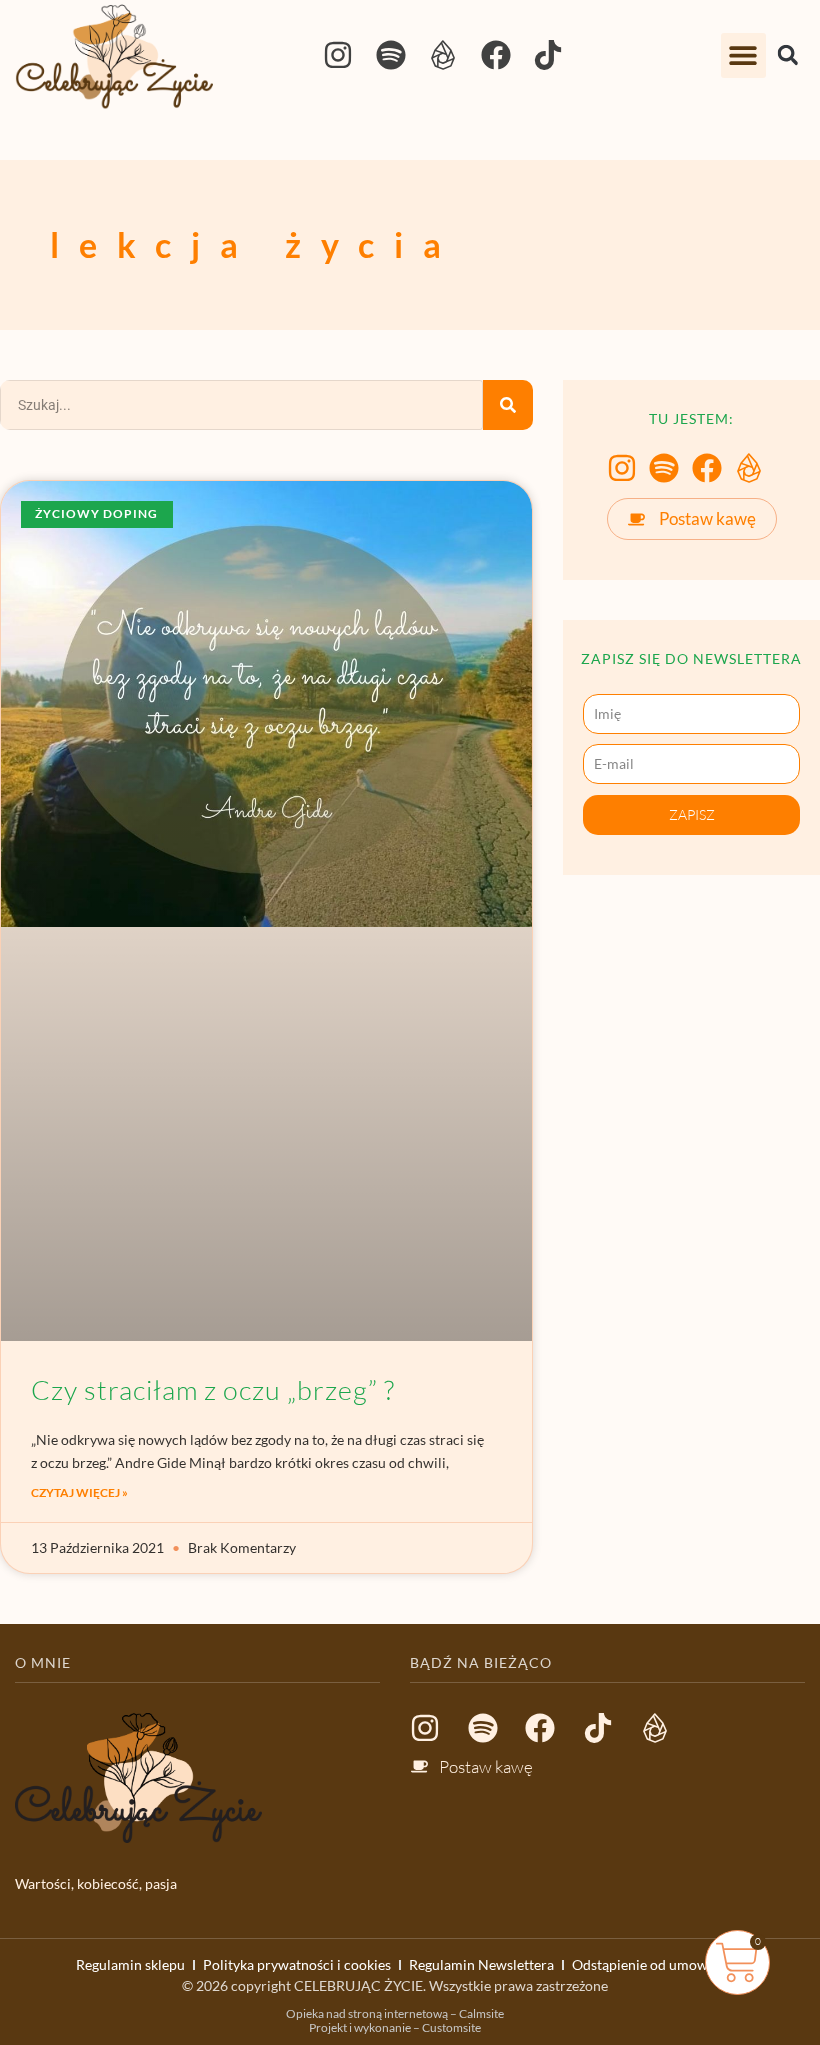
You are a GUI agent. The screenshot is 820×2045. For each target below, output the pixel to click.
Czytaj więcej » (79, 1492)
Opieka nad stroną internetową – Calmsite (395, 2013)
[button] (743, 55)
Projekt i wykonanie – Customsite (395, 2027)
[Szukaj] (508, 405)
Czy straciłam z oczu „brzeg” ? (213, 1389)
